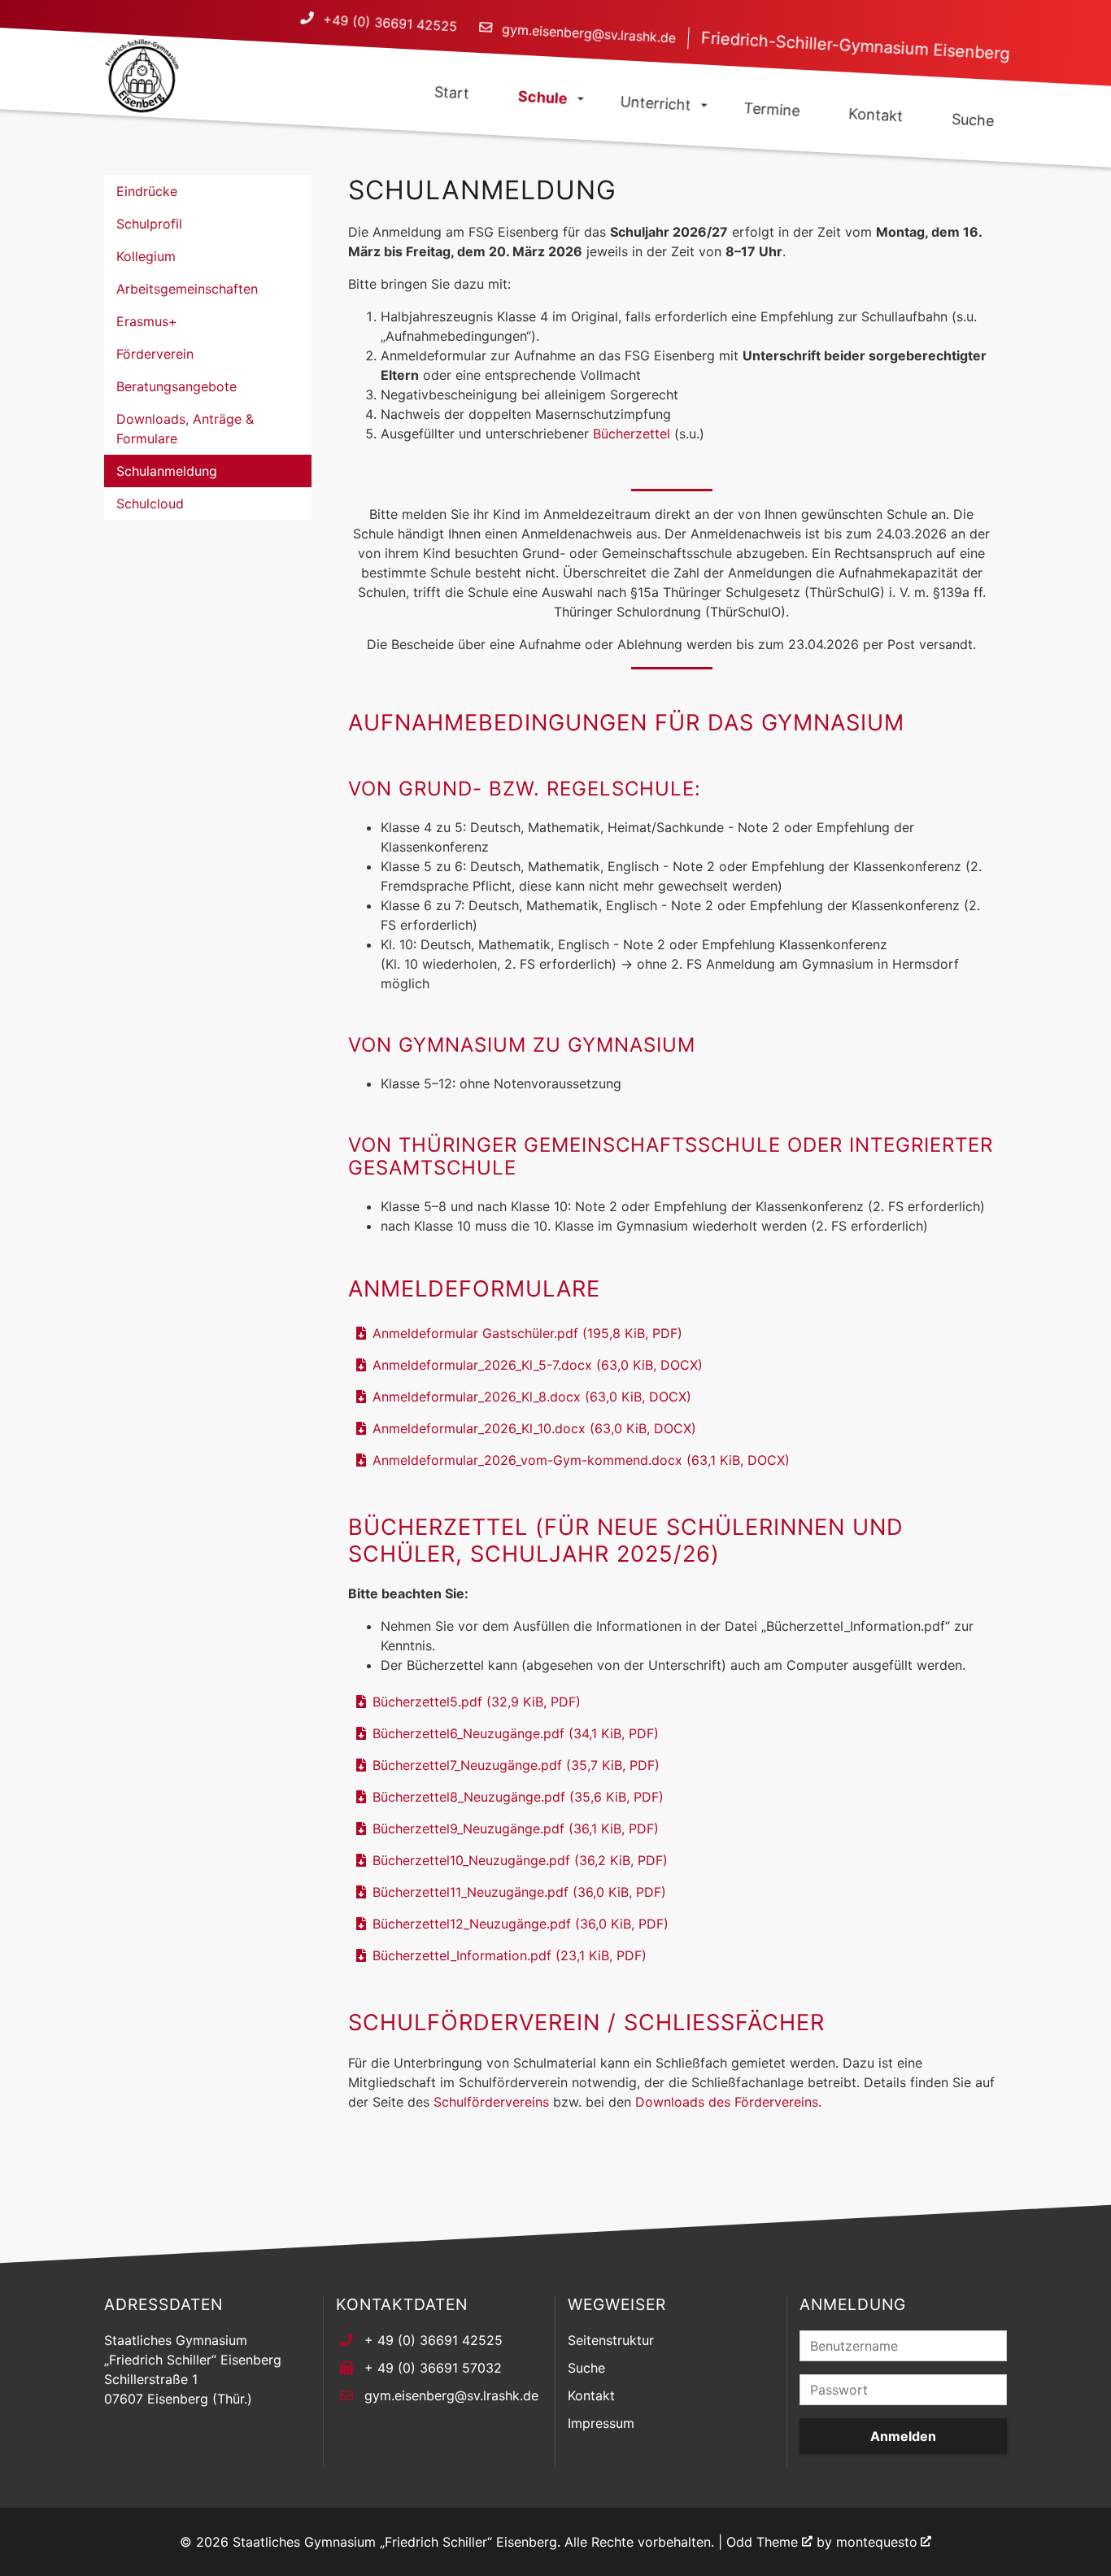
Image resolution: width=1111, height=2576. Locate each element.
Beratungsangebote (176, 386)
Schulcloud (150, 503)
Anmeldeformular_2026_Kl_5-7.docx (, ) (538, 1365)
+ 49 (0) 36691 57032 (433, 2368)
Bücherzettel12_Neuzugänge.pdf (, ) (521, 1924)
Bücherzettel (632, 434)
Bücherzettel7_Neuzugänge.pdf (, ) (516, 1765)
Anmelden (903, 2436)
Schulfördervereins (491, 2102)
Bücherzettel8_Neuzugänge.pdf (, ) (518, 1797)
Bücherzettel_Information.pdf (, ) (510, 1955)
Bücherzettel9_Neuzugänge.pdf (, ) (516, 1828)
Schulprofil (149, 224)
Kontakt (591, 2395)
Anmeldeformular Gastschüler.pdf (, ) (527, 1333)
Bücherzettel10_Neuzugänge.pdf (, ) (520, 1860)
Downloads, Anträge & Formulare (185, 429)
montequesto (877, 2542)
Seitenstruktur (611, 2340)
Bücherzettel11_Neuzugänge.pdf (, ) (519, 1892)
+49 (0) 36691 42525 (390, 23)
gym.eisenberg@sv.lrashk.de (588, 34)
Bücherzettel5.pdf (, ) (477, 1702)
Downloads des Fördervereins (727, 2102)
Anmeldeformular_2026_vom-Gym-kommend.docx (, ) (581, 1460)
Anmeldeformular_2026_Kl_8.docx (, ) (532, 1397)
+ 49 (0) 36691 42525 (434, 2340)
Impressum (601, 2423)
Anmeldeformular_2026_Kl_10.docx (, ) (534, 1428)
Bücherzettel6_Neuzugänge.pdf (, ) (516, 1733)
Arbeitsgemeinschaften (187, 289)
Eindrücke (147, 191)
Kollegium (146, 256)
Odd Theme (762, 2542)
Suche (586, 2368)
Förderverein (155, 354)
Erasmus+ (147, 321)
